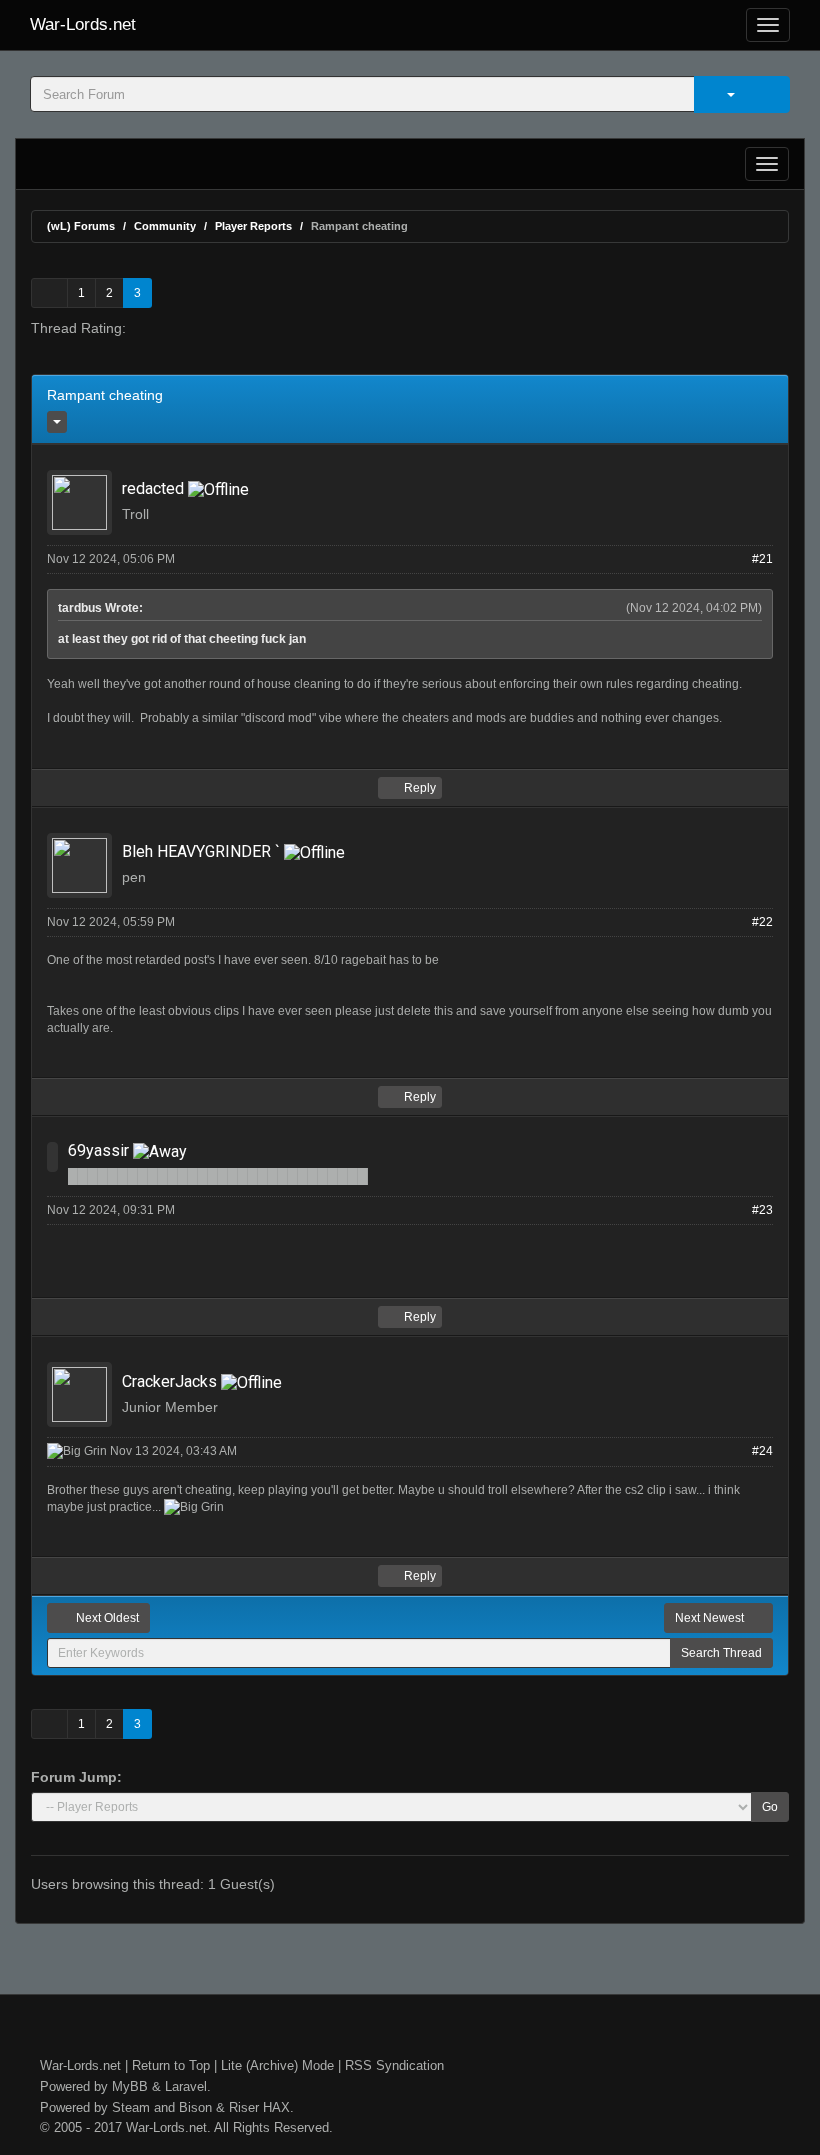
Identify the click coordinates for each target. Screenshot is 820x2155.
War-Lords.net (83, 24)
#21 (762, 559)
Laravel (186, 2086)
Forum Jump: (76, 1777)
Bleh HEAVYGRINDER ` (201, 851)
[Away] (160, 1150)
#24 (762, 1451)
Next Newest (711, 1618)
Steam (131, 2107)
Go (770, 1807)
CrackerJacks (169, 1381)
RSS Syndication (394, 2065)
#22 (762, 922)
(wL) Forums (81, 226)
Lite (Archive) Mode (277, 2065)
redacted (153, 488)
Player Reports (253, 226)
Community (165, 226)
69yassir (98, 1150)
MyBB (130, 2086)
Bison (195, 2107)
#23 (762, 1210)
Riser (244, 2107)
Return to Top (171, 2065)
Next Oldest (106, 1618)
